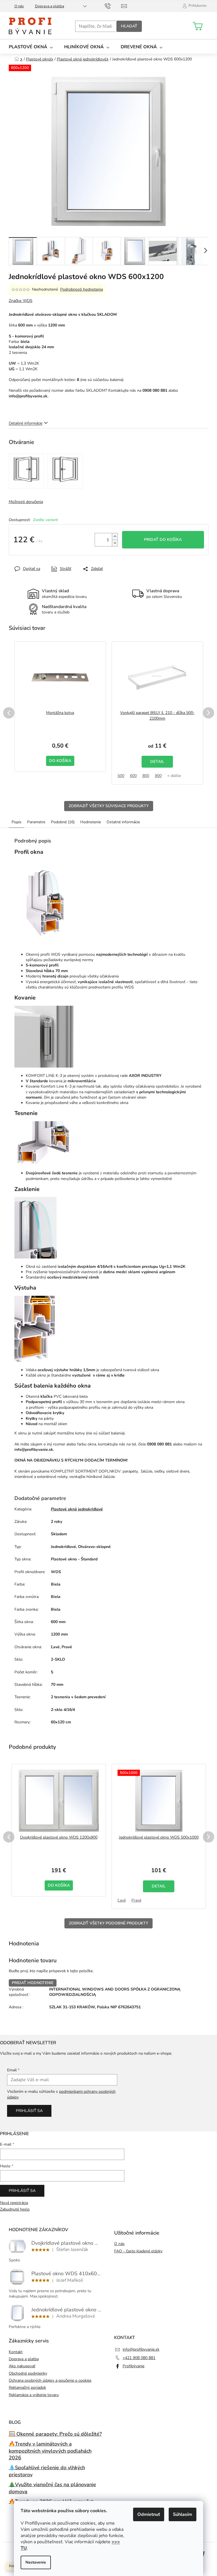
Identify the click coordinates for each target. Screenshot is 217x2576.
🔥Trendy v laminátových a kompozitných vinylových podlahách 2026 (50, 2451)
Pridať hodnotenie (33, 1983)
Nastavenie (36, 2562)
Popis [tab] (17, 822)
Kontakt (16, 2352)
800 (146, 776)
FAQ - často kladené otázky (138, 2251)
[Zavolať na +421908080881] (113, 6)
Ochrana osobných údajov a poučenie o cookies (50, 2380)
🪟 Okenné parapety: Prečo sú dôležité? (55, 2434)
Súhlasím (183, 2514)
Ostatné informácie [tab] (123, 822)
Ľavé (122, 1900)
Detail (157, 762)
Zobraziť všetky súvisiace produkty (109, 806)
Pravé (136, 1900)
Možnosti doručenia (26, 502)
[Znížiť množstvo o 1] (115, 543)
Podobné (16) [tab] (63, 822)
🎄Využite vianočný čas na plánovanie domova (52, 2488)
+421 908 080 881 (139, 2358)
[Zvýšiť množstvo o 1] (115, 536)
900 (158, 776)
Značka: (21, 301)
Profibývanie (134, 2366)
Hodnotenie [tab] (91, 822)
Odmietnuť (149, 2514)
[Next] (209, 713)
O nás (19, 6)
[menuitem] (31, 47)
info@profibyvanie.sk (141, 2349)
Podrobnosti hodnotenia (82, 289)
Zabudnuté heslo (15, 2209)
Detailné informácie (26, 423)
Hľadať (129, 26)
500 (121, 776)
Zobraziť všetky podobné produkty (108, 1923)
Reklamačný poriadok (27, 2387)
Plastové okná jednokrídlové (77, 1509)
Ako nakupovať (22, 2366)
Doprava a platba (50, 6)
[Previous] (9, 713)
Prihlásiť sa (29, 2111)
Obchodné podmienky (28, 2373)
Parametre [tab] (36, 822)
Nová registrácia (14, 2203)
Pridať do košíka (163, 540)
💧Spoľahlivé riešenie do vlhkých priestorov (47, 2471)
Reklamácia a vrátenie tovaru (34, 2395)
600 (133, 776)
